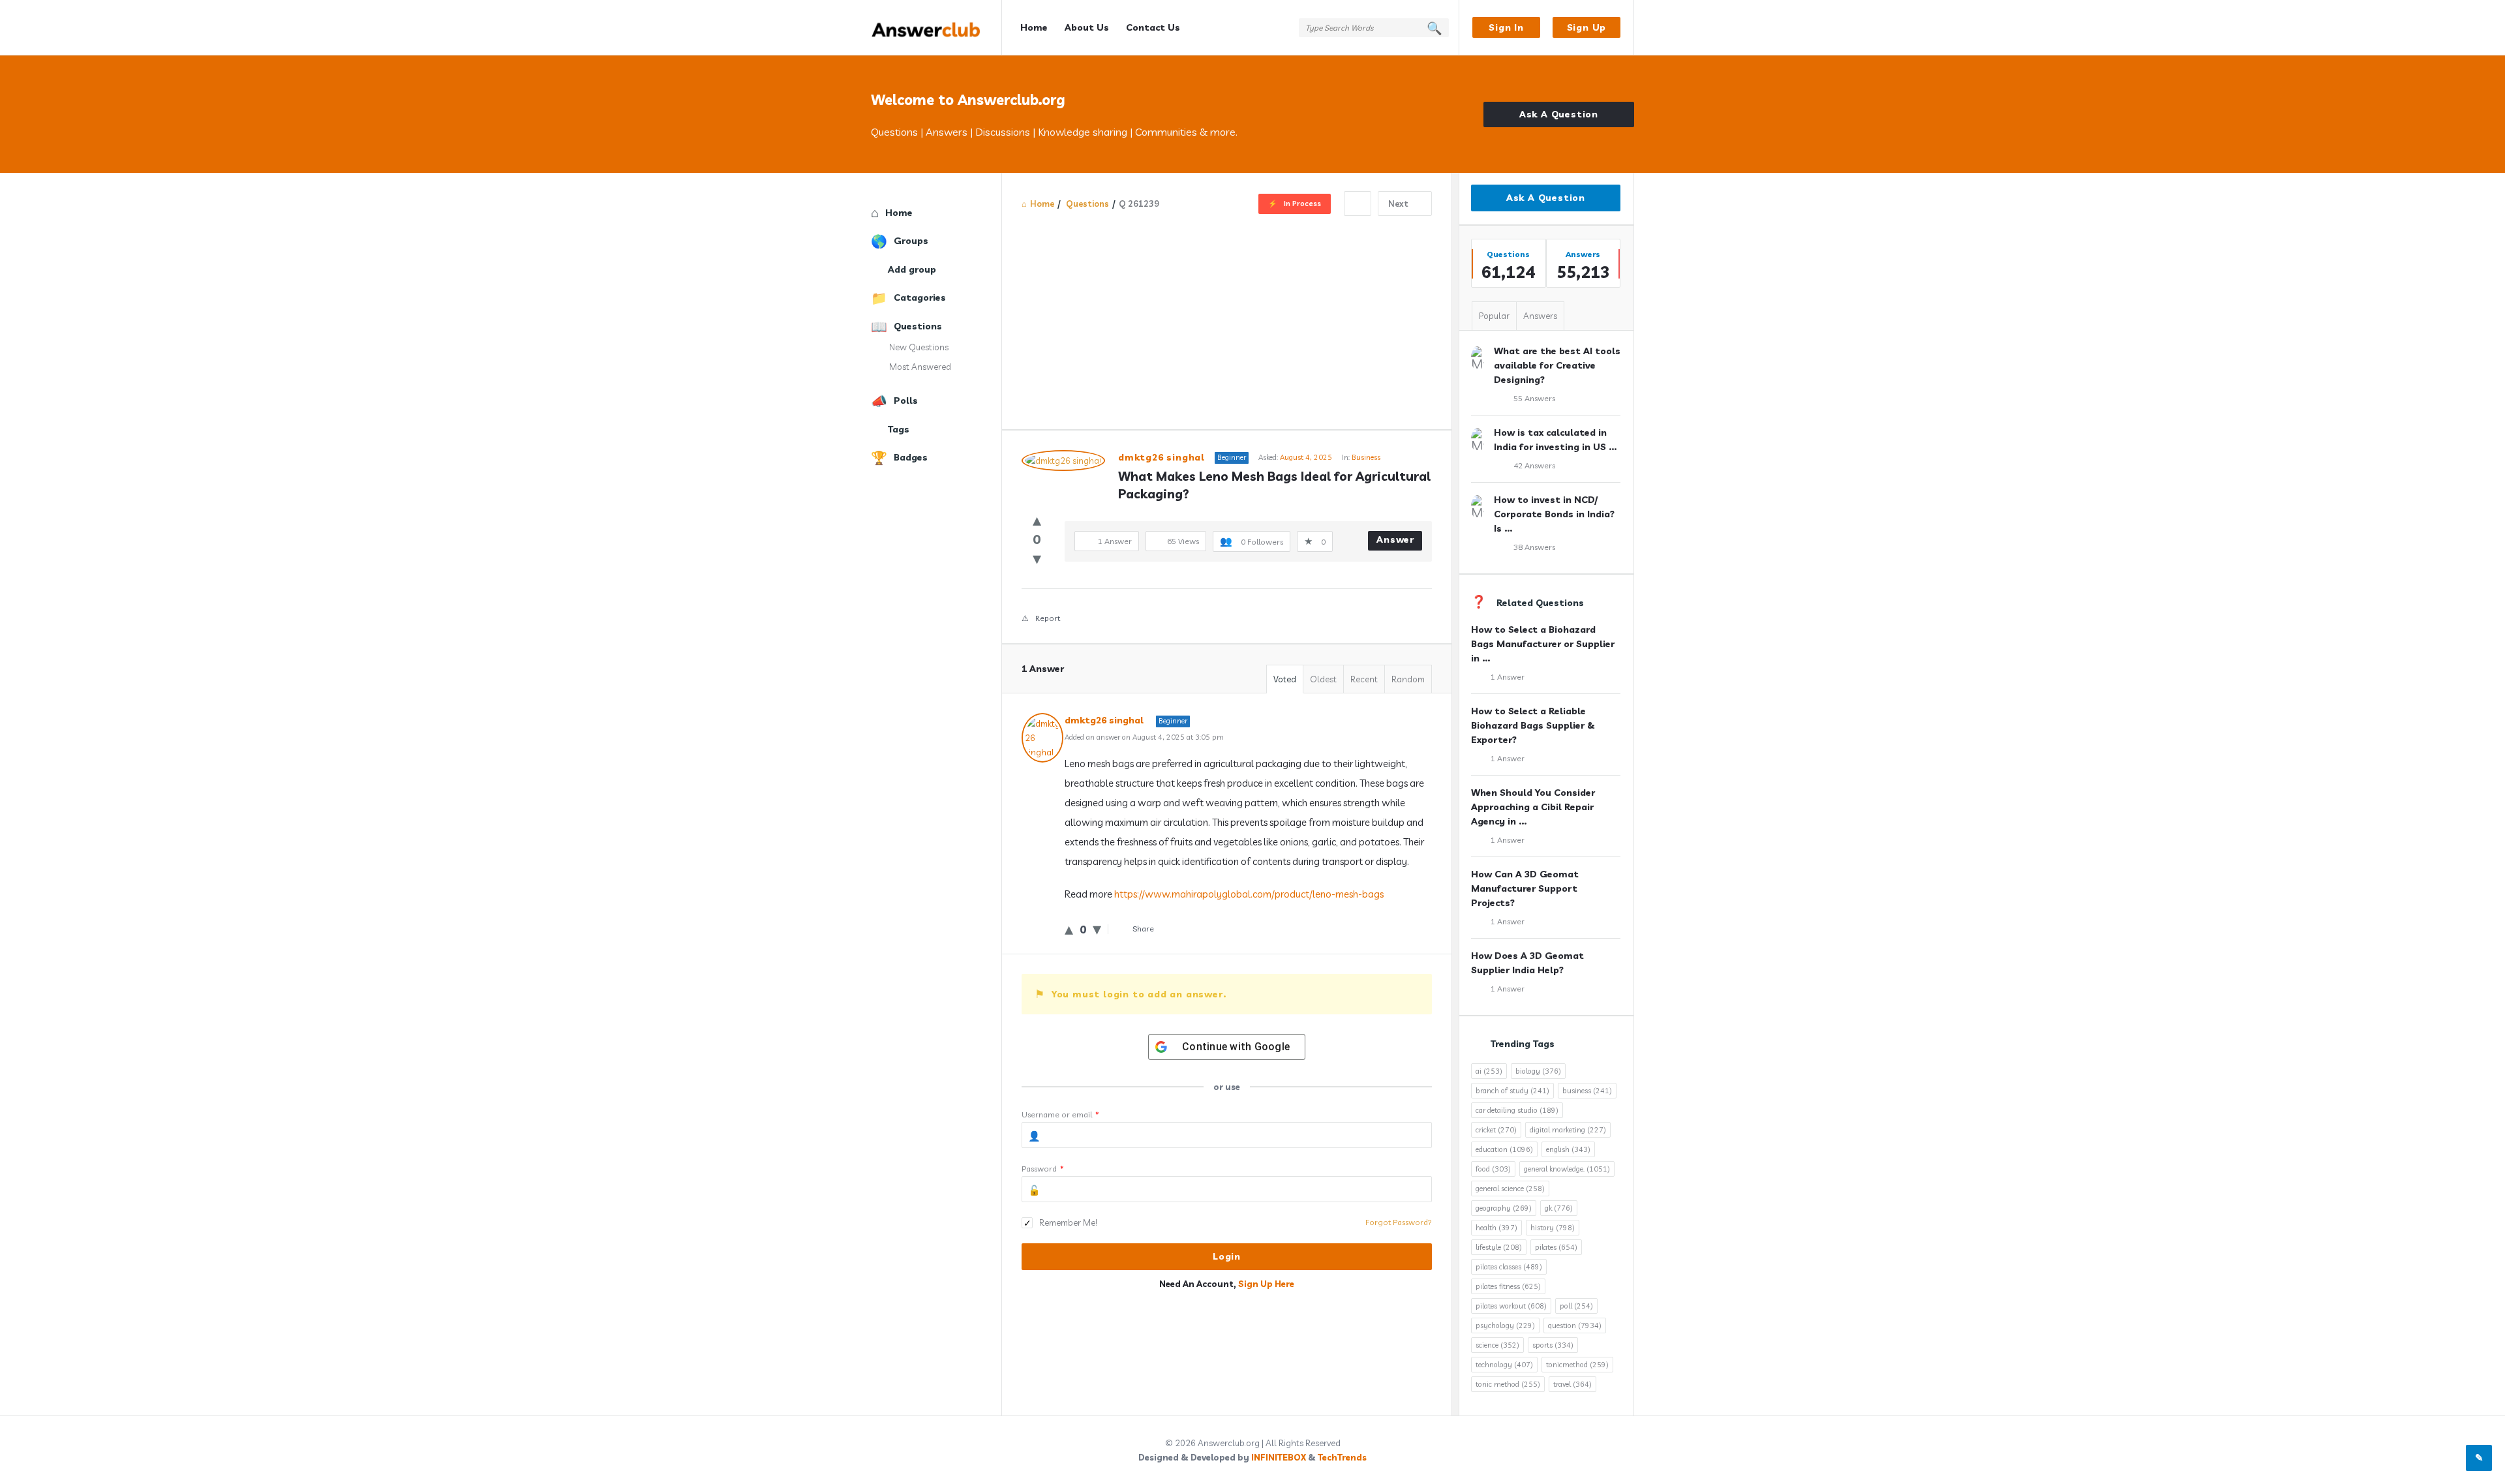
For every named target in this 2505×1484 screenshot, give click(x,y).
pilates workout (1511, 1306)
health (1496, 1228)
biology (1538, 1071)
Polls (906, 401)
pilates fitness (1508, 1286)
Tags (899, 429)
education (1504, 1149)
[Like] (1037, 520)
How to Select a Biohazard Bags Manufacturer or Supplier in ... (1543, 644)
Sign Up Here (1266, 1284)
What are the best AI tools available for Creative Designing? (1557, 365)
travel (1572, 1384)
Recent (1364, 679)
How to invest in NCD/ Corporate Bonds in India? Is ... (1554, 514)
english (1568, 1149)
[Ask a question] (2479, 1458)
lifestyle (1499, 1247)
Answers (1540, 316)
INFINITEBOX (1279, 1457)
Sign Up (1587, 27)
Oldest (1323, 679)
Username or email (1060, 1114)
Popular (1494, 316)
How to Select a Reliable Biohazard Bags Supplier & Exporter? (1533, 725)
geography (1504, 1208)
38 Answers (1534, 547)
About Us (1087, 27)
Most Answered (920, 367)
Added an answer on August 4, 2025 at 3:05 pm (1144, 737)
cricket (1496, 1130)
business (1587, 1091)
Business (1366, 457)
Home (1034, 27)
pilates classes (1509, 1267)
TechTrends (1342, 1457)
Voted (1285, 679)
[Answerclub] (936, 28)
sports (1553, 1345)
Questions (918, 326)
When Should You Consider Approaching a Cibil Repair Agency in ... (1533, 807)
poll (1576, 1306)
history (1553, 1228)
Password (1043, 1169)
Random (1408, 679)
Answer (1395, 539)
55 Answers (1534, 398)
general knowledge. (1567, 1169)
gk (1559, 1208)
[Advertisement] (1227, 314)
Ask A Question (1559, 114)
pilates (1556, 1247)
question (1575, 1325)
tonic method (1508, 1384)
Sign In (1506, 27)
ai (1489, 1071)
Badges (911, 457)
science (1497, 1345)
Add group (912, 269)
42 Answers (1534, 465)
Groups (911, 241)
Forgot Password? (1399, 1222)
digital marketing (1568, 1130)
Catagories (920, 297)
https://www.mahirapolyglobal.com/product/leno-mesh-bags (1249, 894)
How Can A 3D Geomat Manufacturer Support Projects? (1525, 888)
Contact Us (1153, 27)
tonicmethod (1577, 1365)
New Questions (919, 347)
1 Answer (1508, 677)
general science (1510, 1189)
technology (1504, 1365)
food (1493, 1169)
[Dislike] (1037, 558)
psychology (1505, 1325)
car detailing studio (1517, 1110)
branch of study (1512, 1091)
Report (1048, 618)
